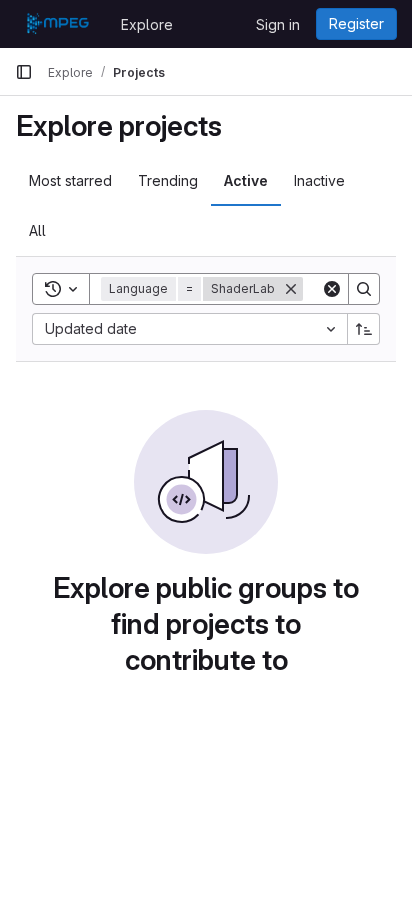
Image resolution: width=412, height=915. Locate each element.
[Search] (364, 289)
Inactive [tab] (319, 180)
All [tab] (37, 230)
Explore (147, 24)
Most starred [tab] (70, 180)
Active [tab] (246, 180)
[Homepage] (58, 24)
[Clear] (332, 289)
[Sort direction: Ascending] (364, 329)
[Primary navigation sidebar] (24, 72)
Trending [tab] (168, 180)
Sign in (278, 24)
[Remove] (291, 289)
